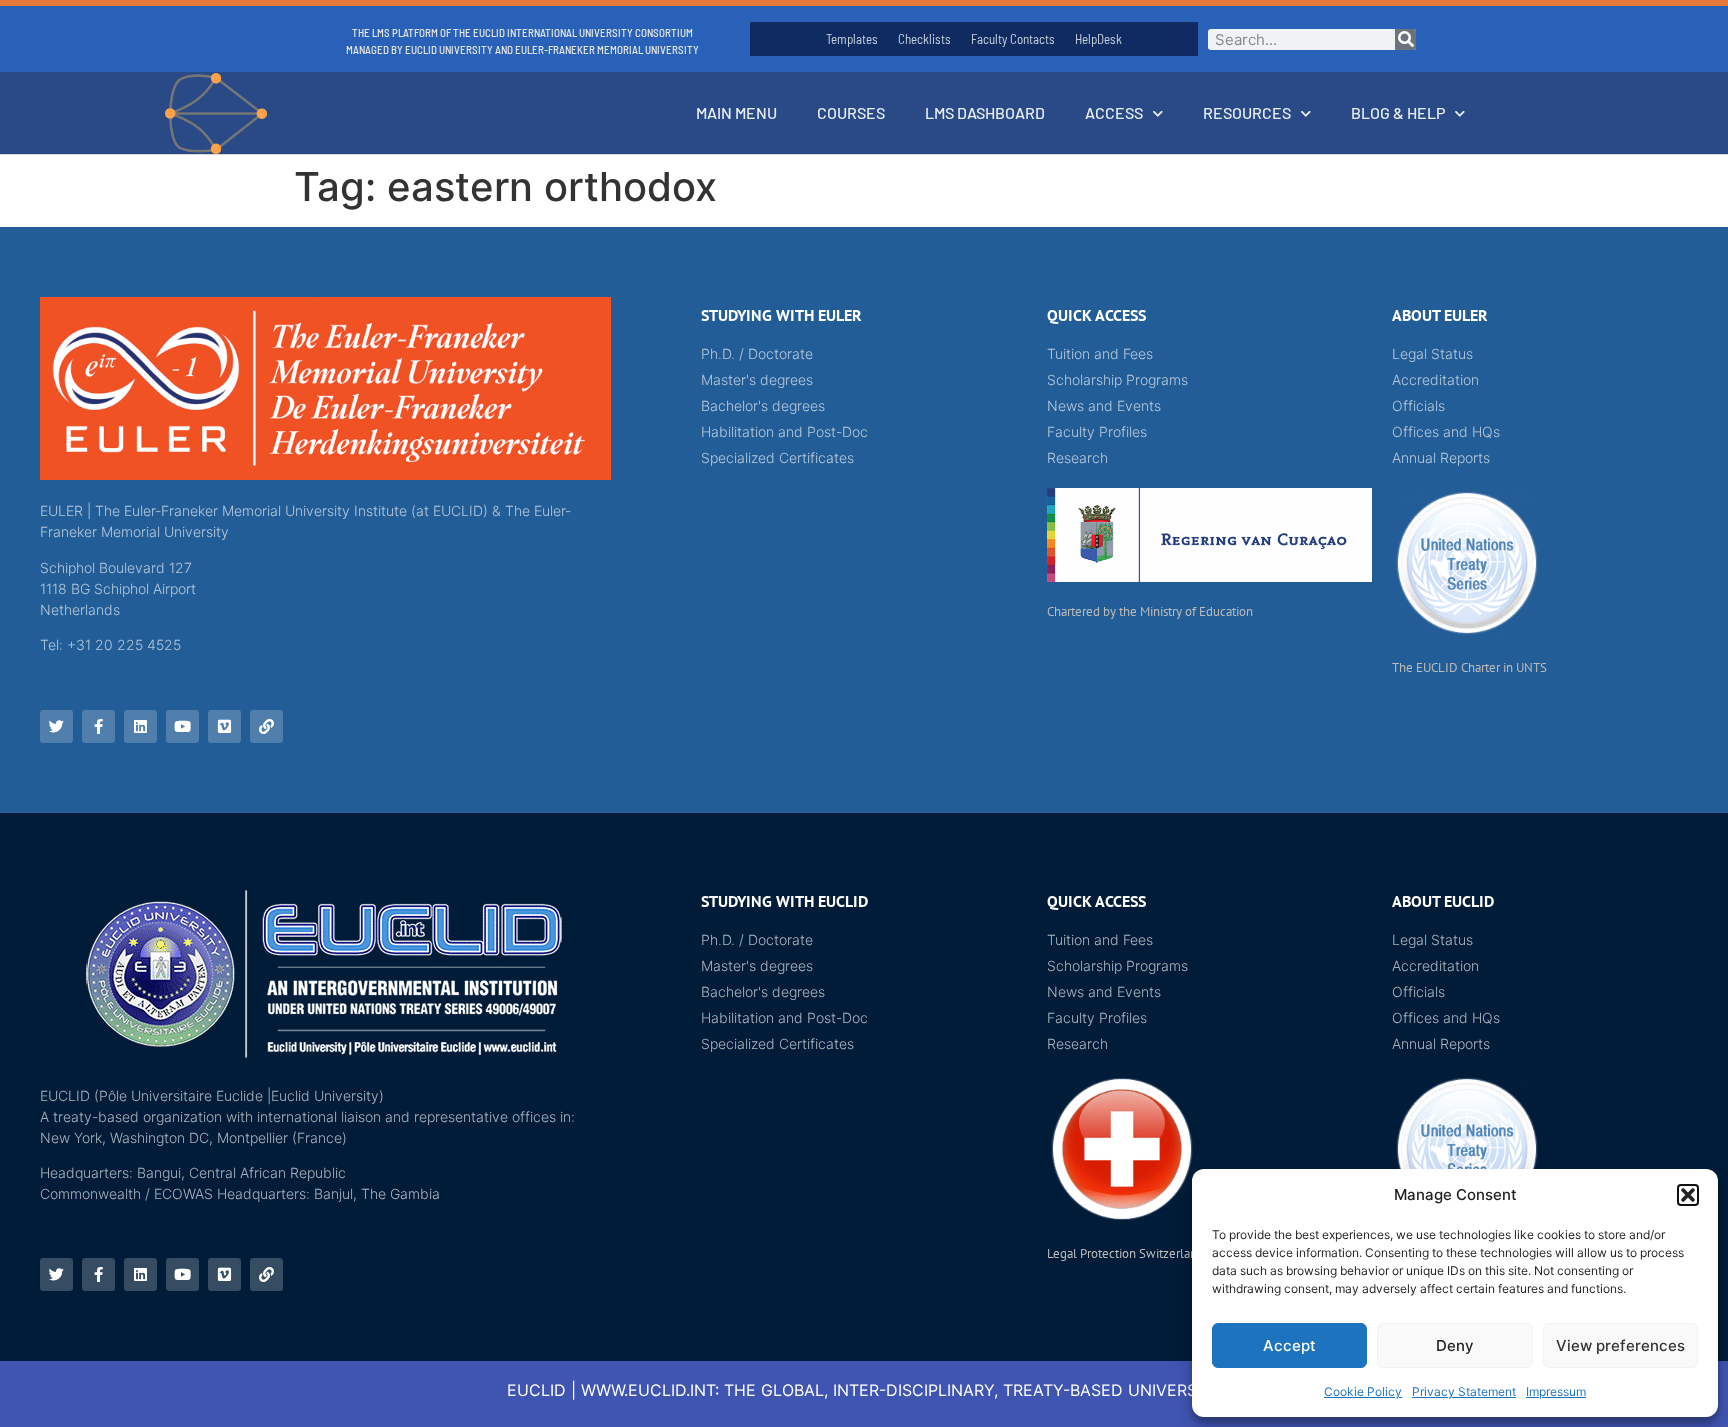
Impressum (1556, 1391)
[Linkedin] (140, 726)
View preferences (1620, 1345)
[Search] (1405, 39)
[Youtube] (182, 726)
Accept (1289, 1345)
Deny (1455, 1345)
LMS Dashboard (985, 112)
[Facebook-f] (98, 726)
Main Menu (736, 112)
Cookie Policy (1363, 1391)
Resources (1247, 112)
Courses (851, 112)
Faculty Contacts (1013, 39)
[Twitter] (56, 726)
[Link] (266, 726)
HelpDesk (1098, 39)
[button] (1688, 1195)
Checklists (924, 39)
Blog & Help (1398, 112)
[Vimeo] (224, 726)
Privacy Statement (1464, 1391)
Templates (852, 39)
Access (1114, 112)
